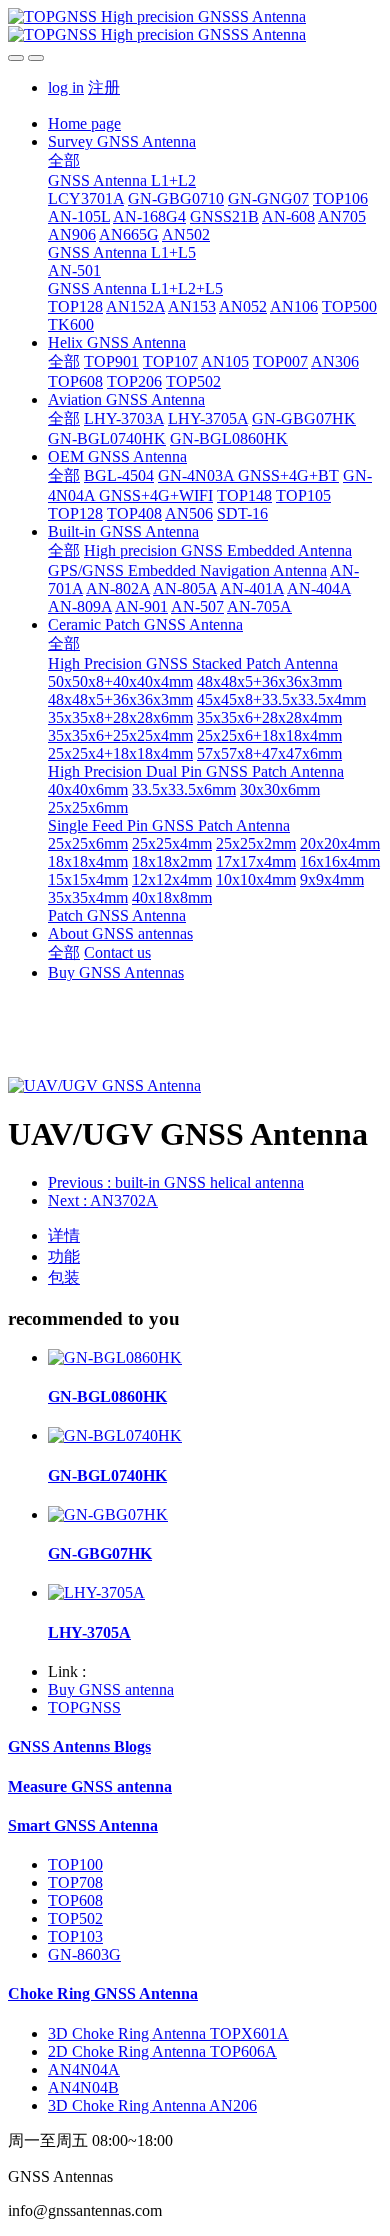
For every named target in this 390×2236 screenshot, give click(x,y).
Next (103, 1200)
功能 (64, 1256)
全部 (64, 160)
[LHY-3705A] (96, 1592)
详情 (64, 1235)
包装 (64, 1277)
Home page (84, 123)
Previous (176, 1182)
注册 (104, 87)
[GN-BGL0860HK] (115, 1357)
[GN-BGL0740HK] (115, 1435)
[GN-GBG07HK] (108, 1514)
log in (66, 87)
